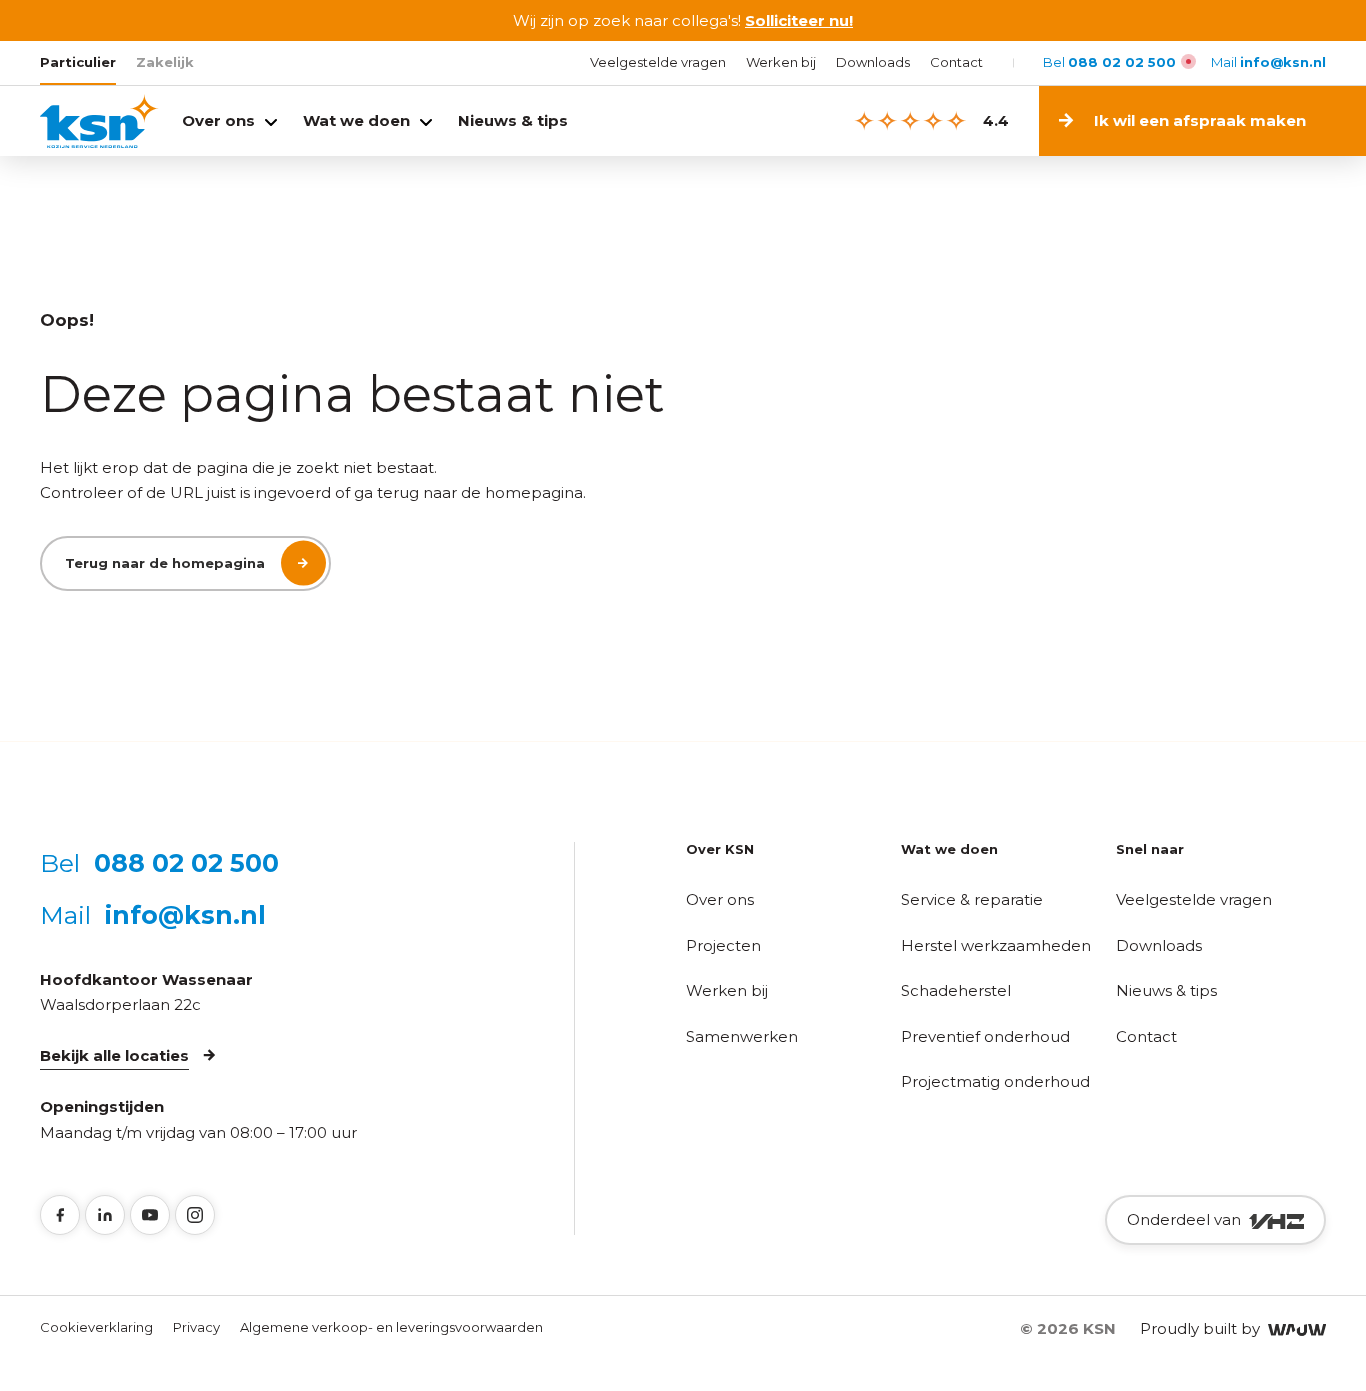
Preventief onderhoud (985, 1036)
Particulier (78, 62)
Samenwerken (742, 1036)
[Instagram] (195, 1215)
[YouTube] (150, 1215)
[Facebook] (60, 1215)
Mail (1268, 62)
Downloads (873, 62)
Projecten (723, 945)
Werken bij (781, 62)
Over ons (218, 120)
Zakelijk (165, 62)
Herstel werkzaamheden (996, 945)
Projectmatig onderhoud (995, 1081)
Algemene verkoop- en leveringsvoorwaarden (391, 1327)
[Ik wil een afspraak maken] (1332, 121)
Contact (956, 62)
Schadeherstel (956, 990)
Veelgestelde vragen (658, 62)
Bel (1109, 62)
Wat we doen (356, 120)
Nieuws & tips (513, 120)
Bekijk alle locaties (114, 1055)
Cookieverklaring (96, 1327)
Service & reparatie (972, 899)
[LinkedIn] (105, 1215)
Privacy (196, 1327)
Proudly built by (1204, 1328)
